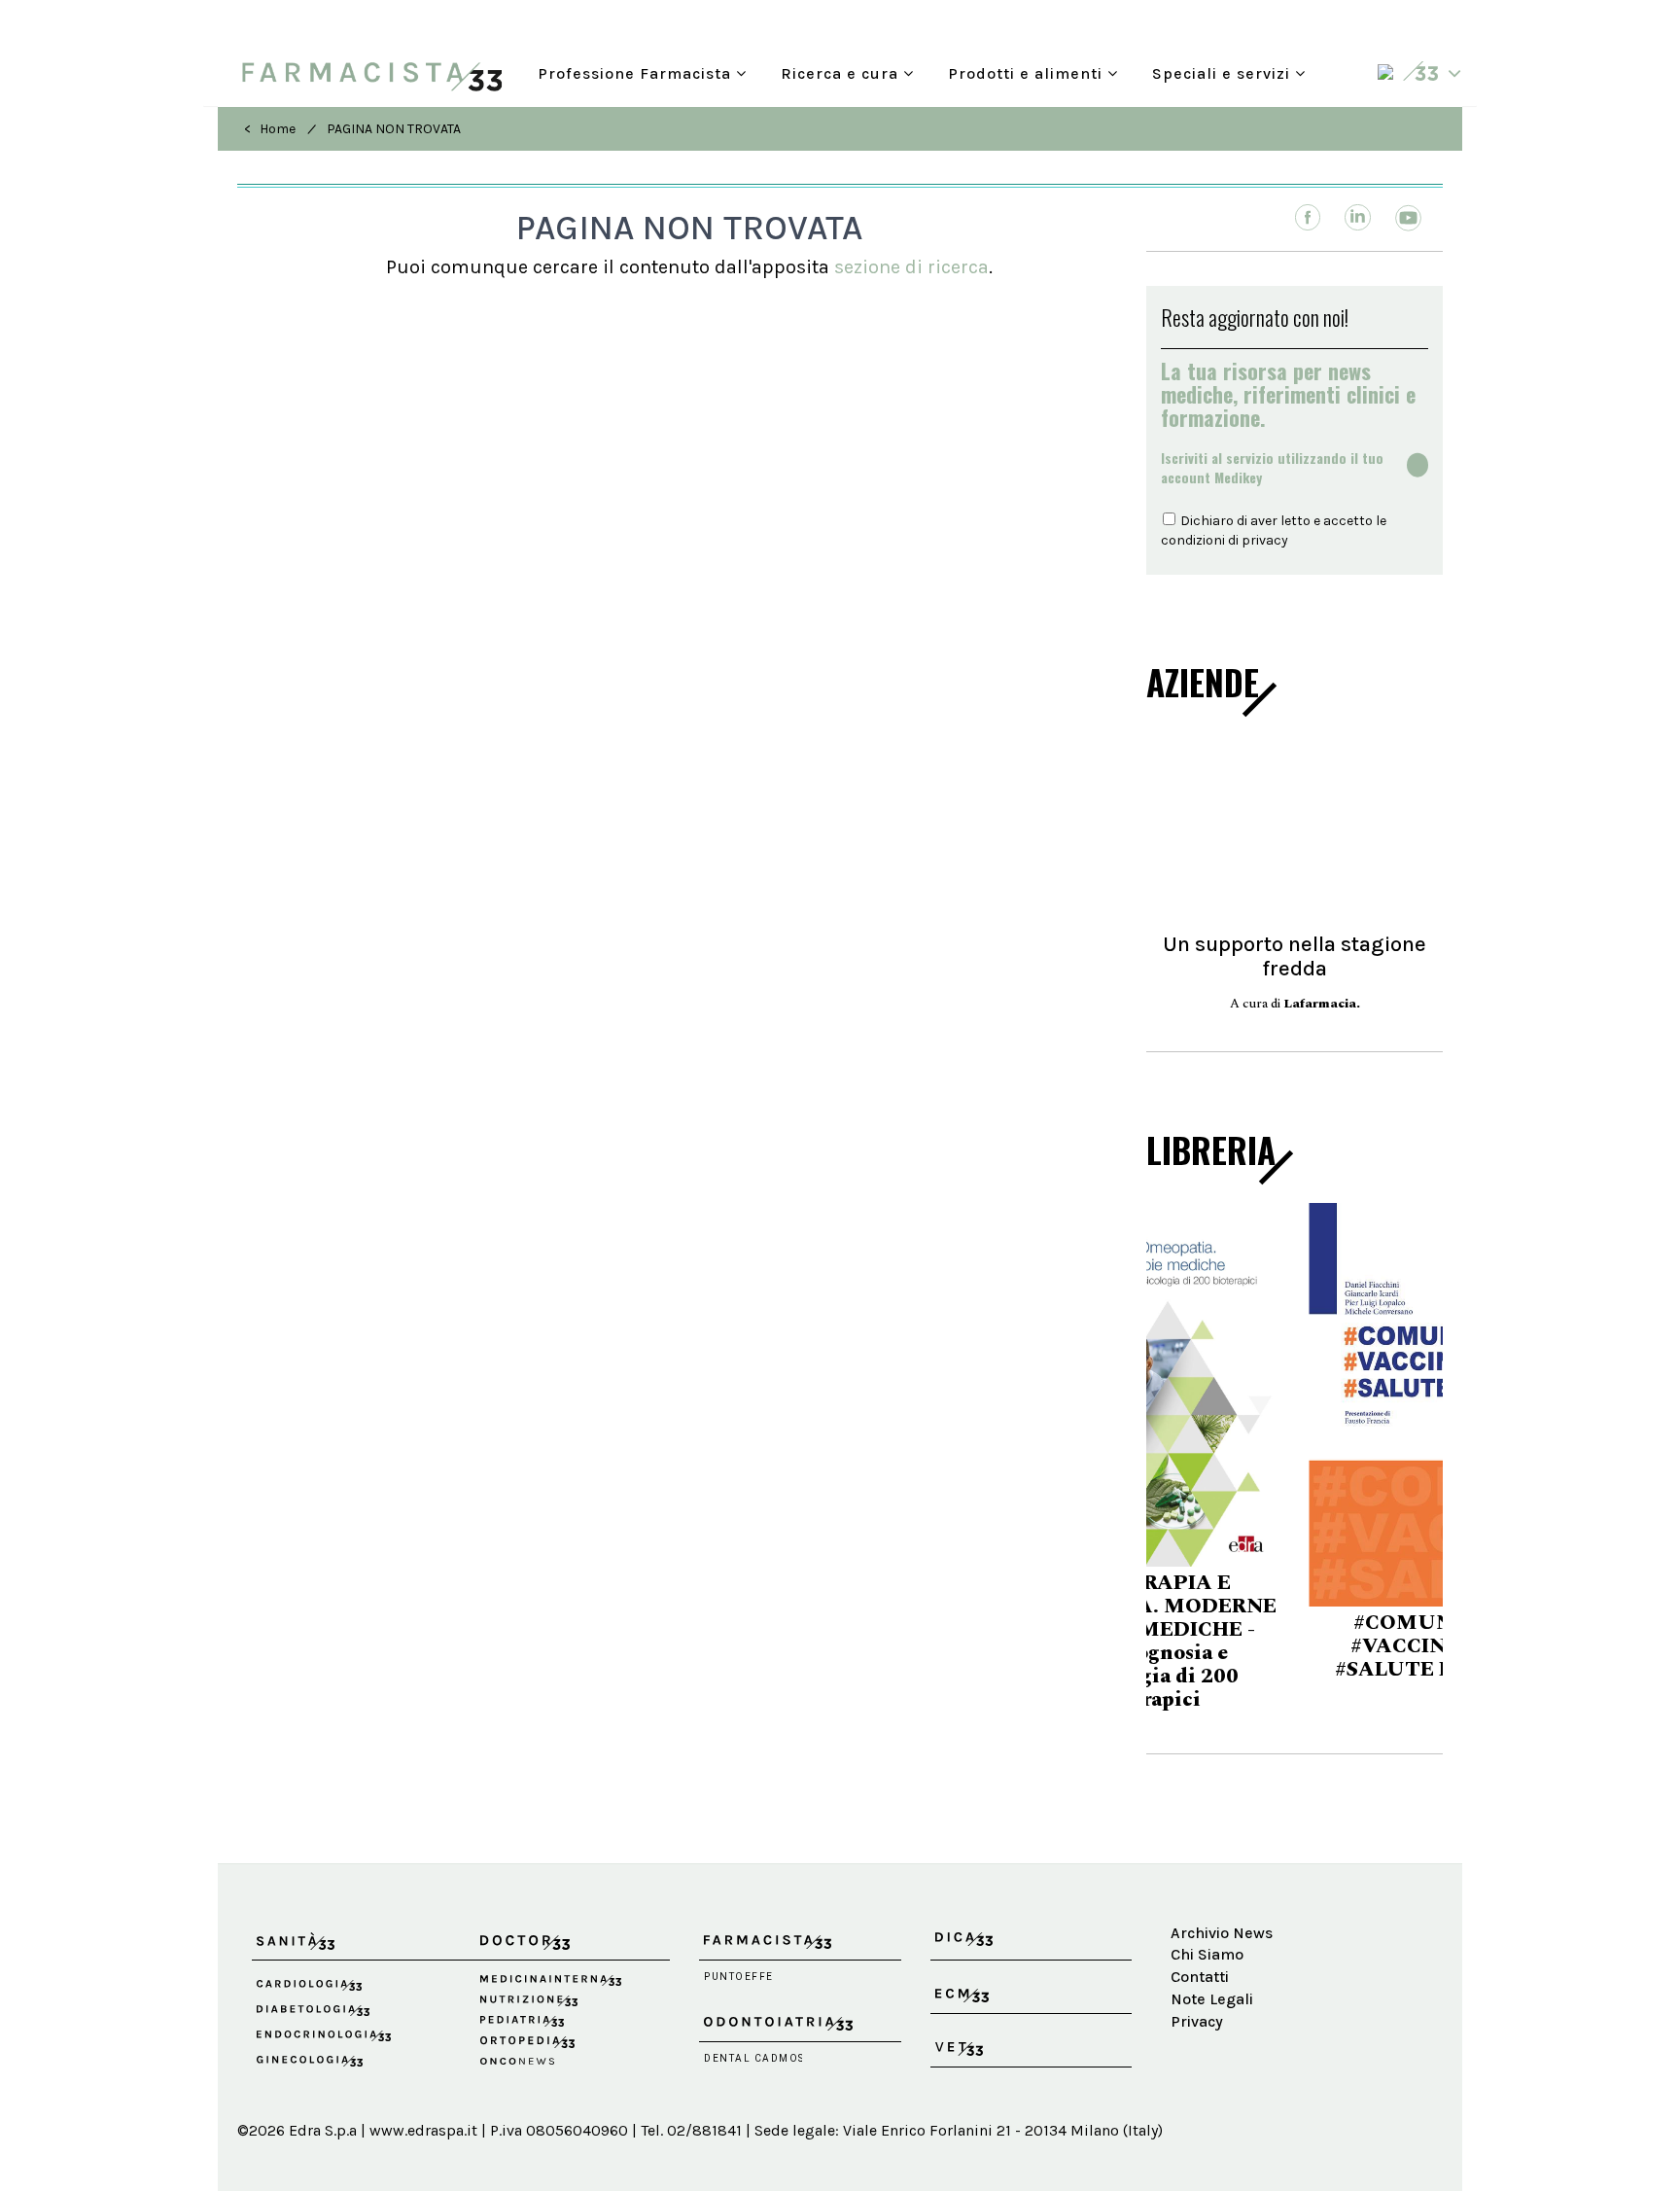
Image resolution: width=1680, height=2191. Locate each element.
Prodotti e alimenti (1028, 71)
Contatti (1200, 1947)
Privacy (1197, 1991)
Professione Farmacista (637, 71)
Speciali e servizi (1224, 71)
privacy (1265, 540)
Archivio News (1222, 1903)
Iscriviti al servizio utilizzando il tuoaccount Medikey (1272, 468)
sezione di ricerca (911, 267)
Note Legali (1212, 1969)
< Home (270, 129)
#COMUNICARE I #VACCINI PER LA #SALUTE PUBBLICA (1295, 1646)
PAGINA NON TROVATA (394, 129)
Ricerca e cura (842, 71)
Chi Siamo (1207, 1925)
